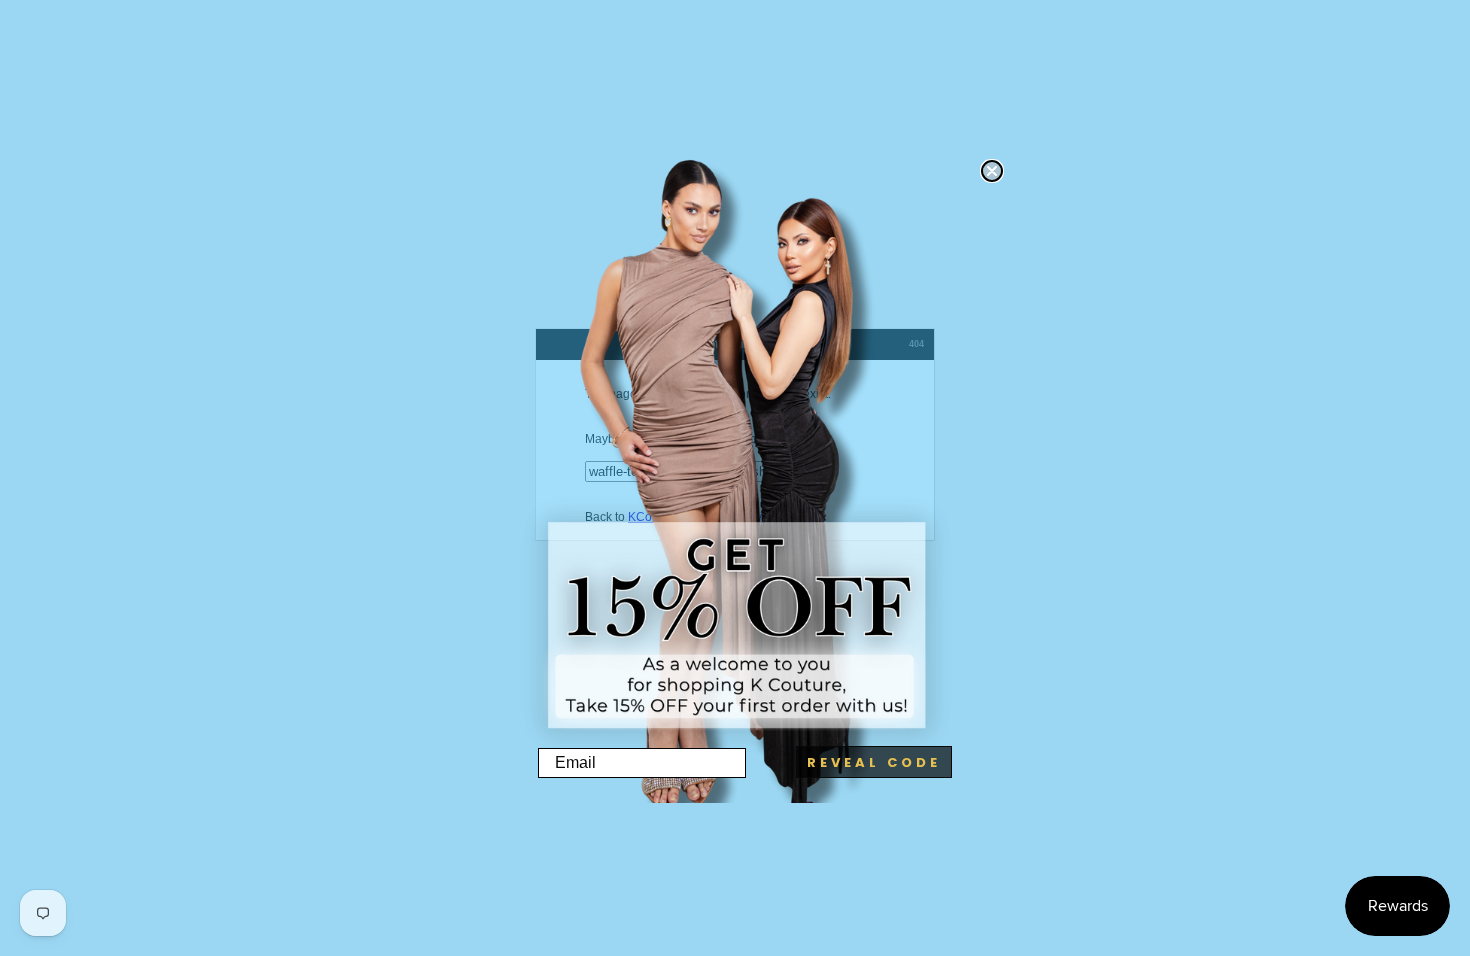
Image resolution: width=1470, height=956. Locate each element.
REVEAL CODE (874, 762)
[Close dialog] (992, 171)
